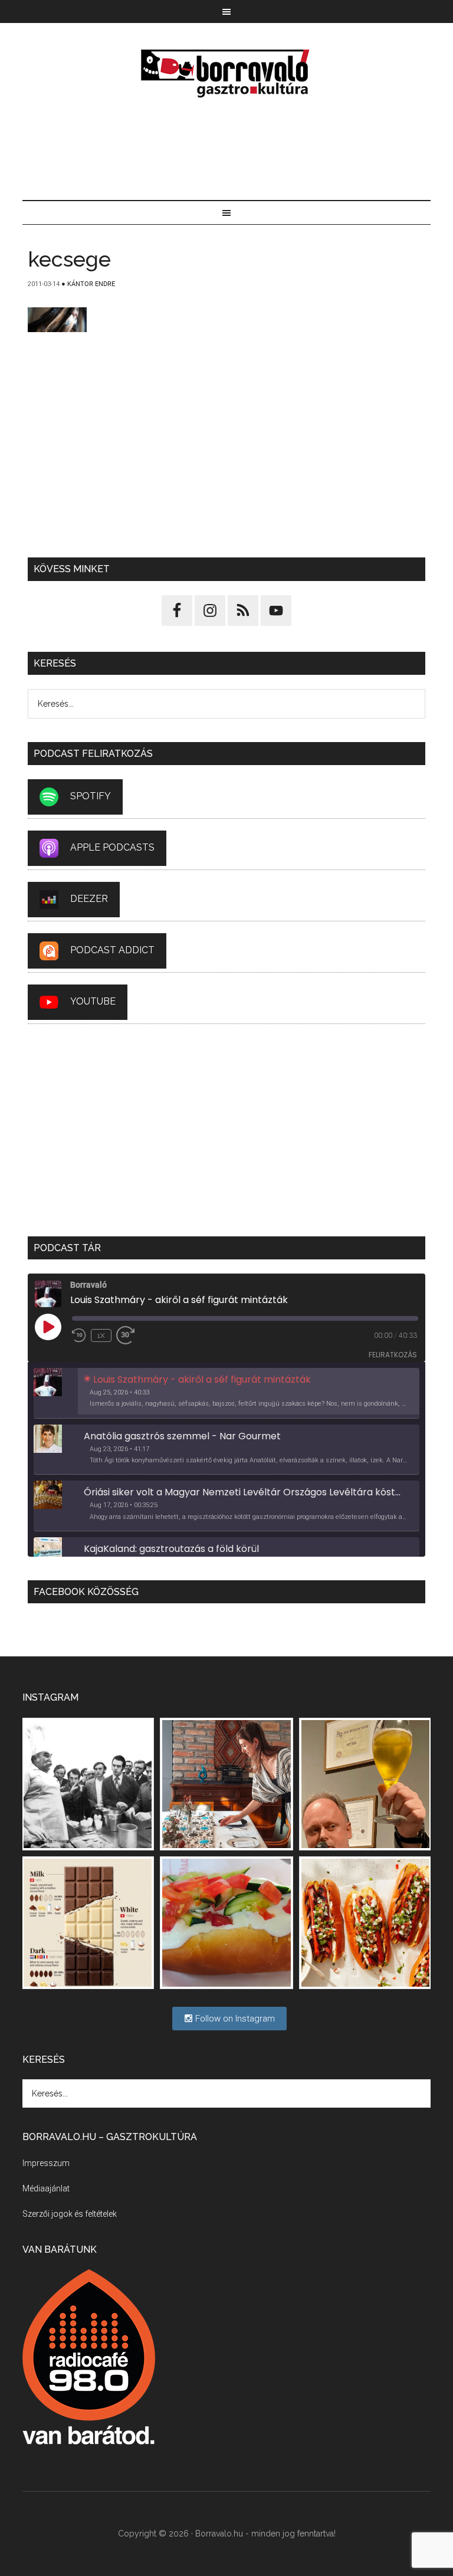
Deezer (89, 899)
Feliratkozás (393, 1355)
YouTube (93, 1001)
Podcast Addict (112, 950)
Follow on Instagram (234, 2019)
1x (101, 1335)
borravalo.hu (226, 73)
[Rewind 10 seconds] (79, 1335)
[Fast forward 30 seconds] (130, 1335)
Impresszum (46, 2163)
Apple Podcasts (112, 847)
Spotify (91, 796)
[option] (226, 1393)
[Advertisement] (227, 150)
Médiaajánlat (46, 2188)
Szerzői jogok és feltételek (70, 2214)
